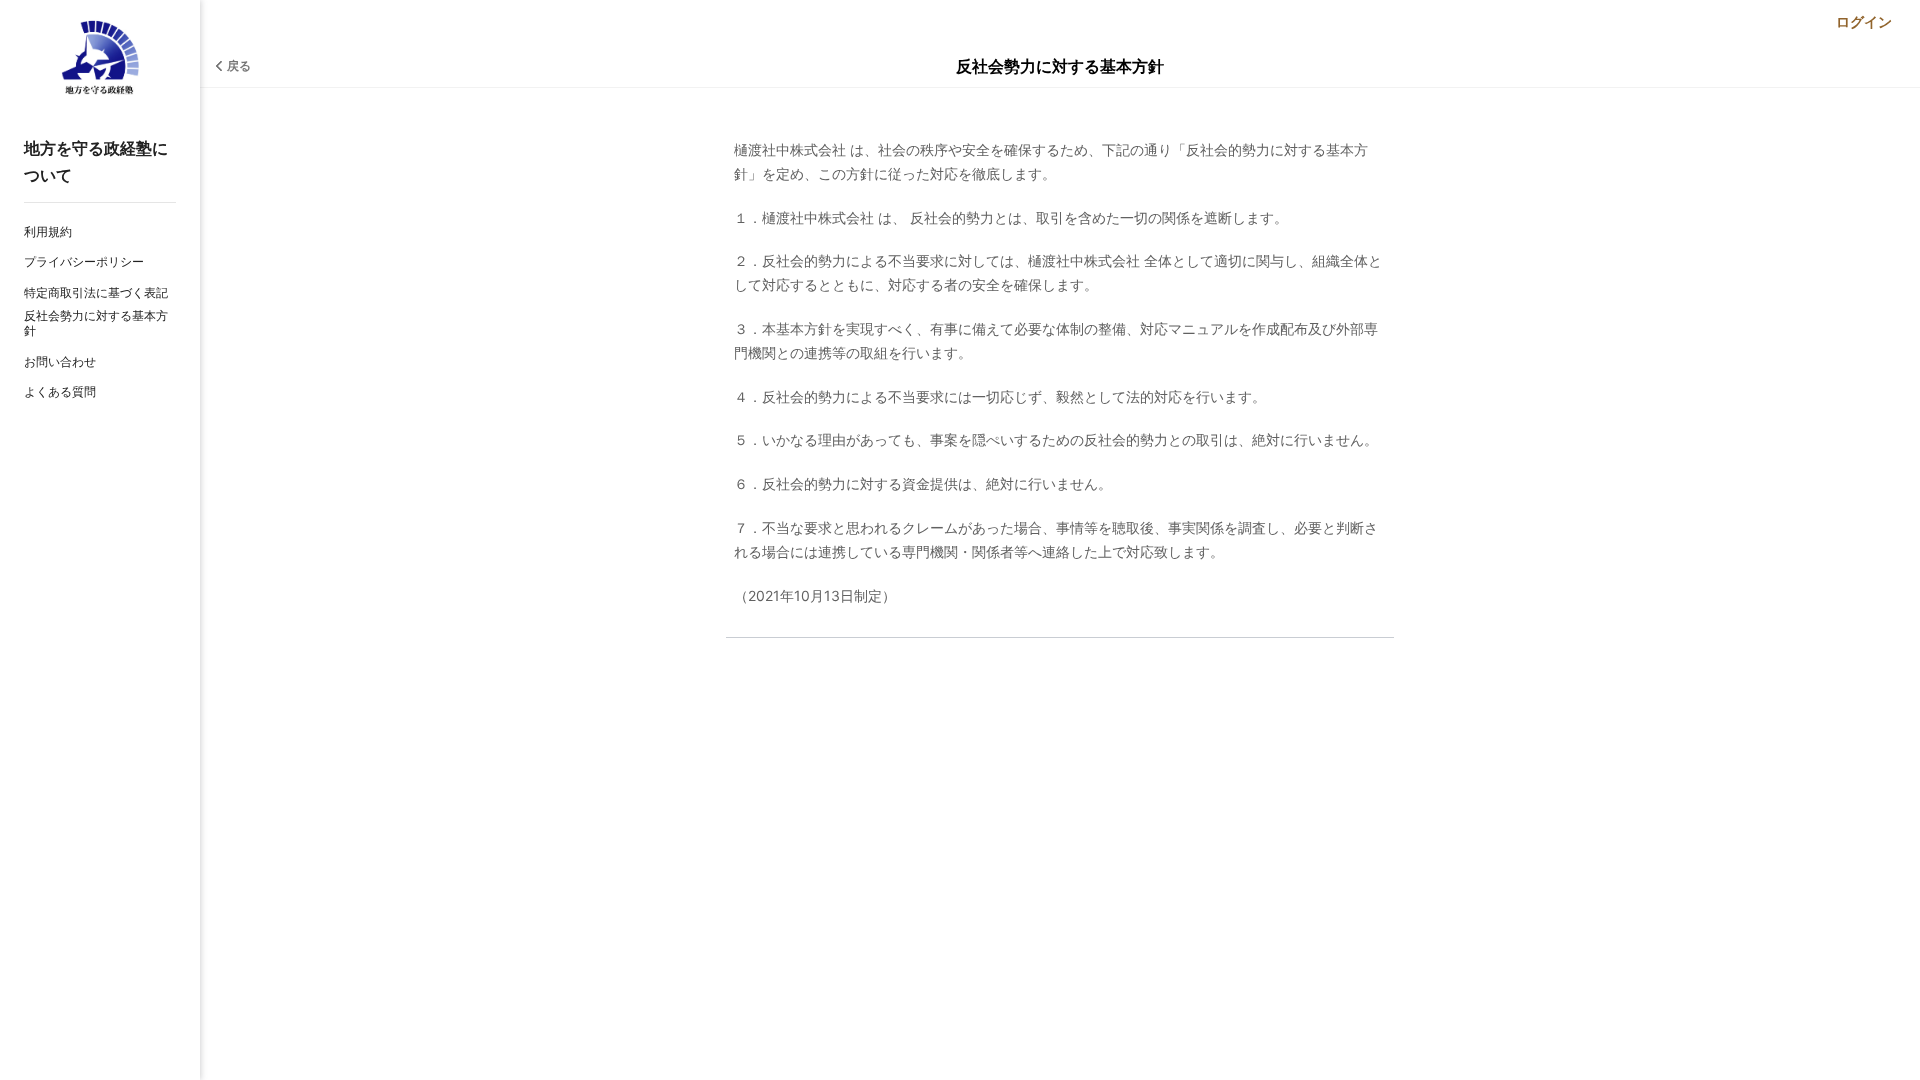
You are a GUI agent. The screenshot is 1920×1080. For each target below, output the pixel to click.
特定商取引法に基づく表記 (96, 292)
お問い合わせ (60, 361)
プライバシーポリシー (84, 261)
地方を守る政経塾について (96, 161)
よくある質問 (60, 391)
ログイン (1864, 21)
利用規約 (48, 231)
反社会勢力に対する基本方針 (96, 323)
